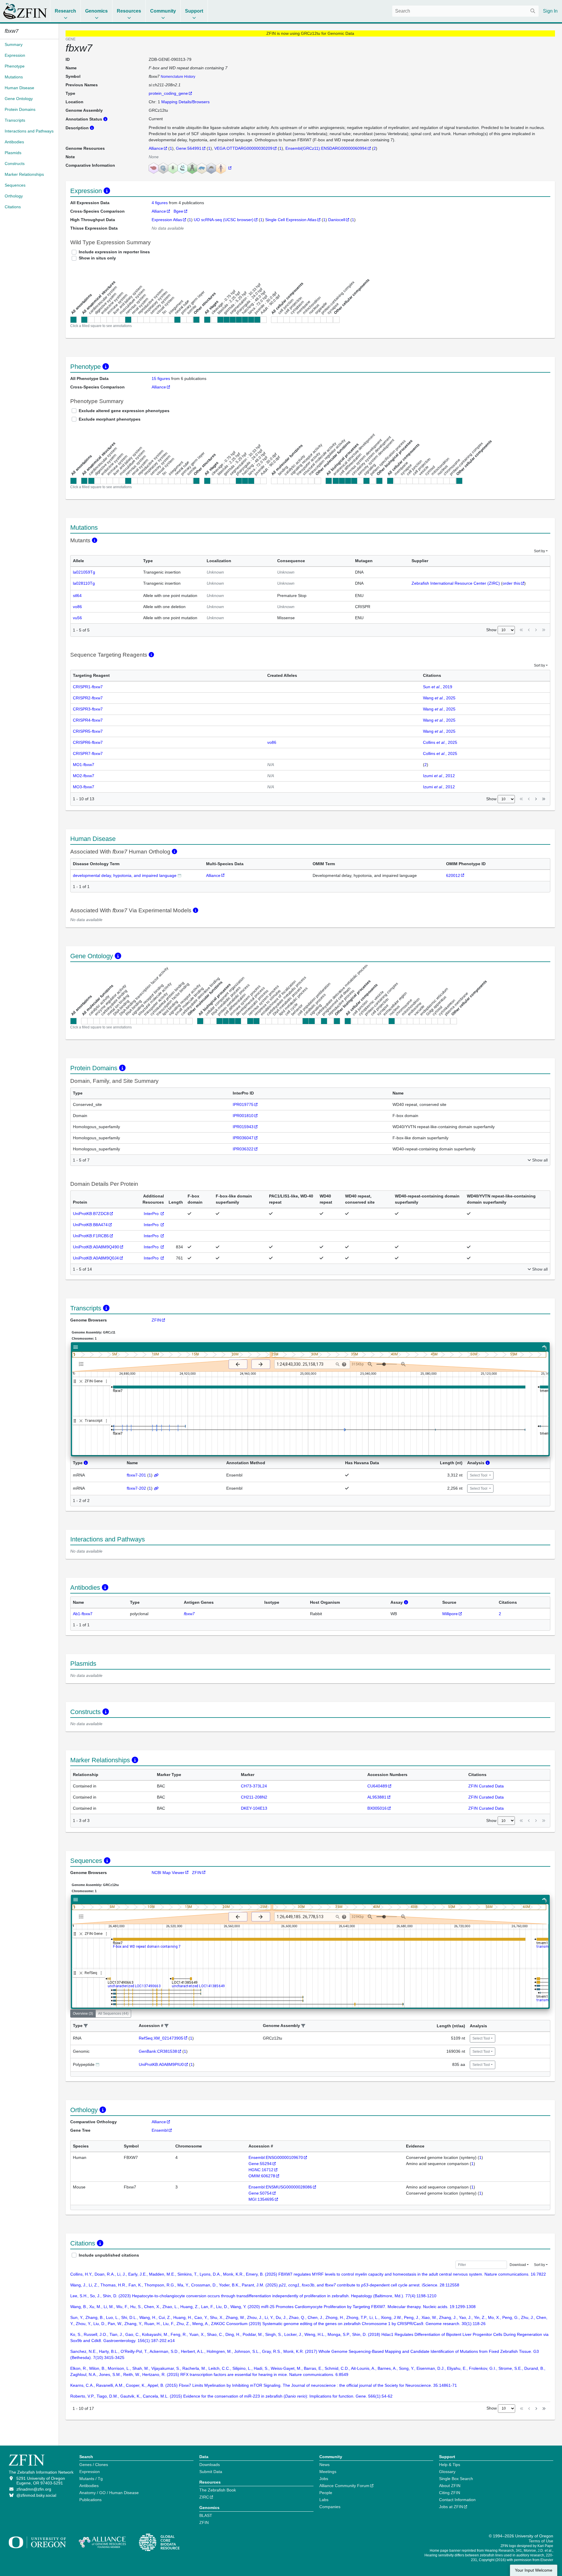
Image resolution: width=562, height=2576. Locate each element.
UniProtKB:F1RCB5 (91, 1236)
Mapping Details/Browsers (185, 102)
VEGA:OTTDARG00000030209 (243, 148)
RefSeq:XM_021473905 (161, 2038)
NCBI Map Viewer (168, 1873)
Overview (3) (83, 2014)
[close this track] (81, 1381)
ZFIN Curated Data (486, 1786)
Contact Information (457, 2500)
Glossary (447, 2472)
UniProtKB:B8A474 (90, 1225)
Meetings (328, 2472)
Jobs (324, 2479)
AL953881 (377, 1797)
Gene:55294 (260, 2164)
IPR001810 (243, 1116)
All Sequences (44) (113, 2014)
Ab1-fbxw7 (83, 1614)
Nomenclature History (178, 77)
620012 (453, 875)
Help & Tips (450, 2465)
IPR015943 (243, 1127)
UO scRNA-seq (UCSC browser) (224, 220)
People (326, 2493)
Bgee (178, 211)
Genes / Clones (94, 2465)
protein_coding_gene (168, 93)
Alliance (156, 148)
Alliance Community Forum (344, 2486)
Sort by (539, 551)
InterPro (152, 1214)
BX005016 (377, 1808)
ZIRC (204, 2497)
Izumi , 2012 (439, 776)
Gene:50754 (260, 2193)
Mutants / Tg (91, 2479)
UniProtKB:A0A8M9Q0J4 (96, 1258)
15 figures (161, 378)
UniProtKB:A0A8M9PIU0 (161, 2064)
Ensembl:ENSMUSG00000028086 (280, 2187)
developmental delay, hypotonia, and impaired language (125, 875)
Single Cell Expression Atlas (291, 220)
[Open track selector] (82, 1364)
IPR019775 (243, 1104)
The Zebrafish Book (218, 2490)
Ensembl (160, 2130)
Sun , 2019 (438, 687)
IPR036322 (243, 1149)
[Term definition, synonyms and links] (179, 875)
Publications (90, 2500)
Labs (324, 2500)
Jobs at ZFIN (451, 2507)
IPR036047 (243, 1138)
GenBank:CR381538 (158, 2051)
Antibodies (89, 2486)
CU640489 (377, 1786)
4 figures (160, 203)
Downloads (210, 2465)
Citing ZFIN (450, 2493)
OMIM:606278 (262, 2176)
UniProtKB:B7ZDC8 (91, 1214)
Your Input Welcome (534, 2570)
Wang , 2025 (439, 698)
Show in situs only (97, 258)
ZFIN (156, 1320)
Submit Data (211, 2472)
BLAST (206, 2515)
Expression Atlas (167, 220)
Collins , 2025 (440, 742)
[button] (86, 2026)
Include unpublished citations (109, 2255)
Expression (90, 2472)
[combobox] (465, 11)
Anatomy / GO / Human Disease (109, 2493)
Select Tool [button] (479, 1475)
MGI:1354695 (261, 2199)
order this (511, 583)
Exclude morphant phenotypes (110, 419)
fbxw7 (189, 1614)
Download (518, 2265)
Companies (330, 2507)
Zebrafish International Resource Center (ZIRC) (456, 583)
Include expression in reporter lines (114, 252)
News (324, 2465)
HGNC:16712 (261, 2170)
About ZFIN (450, 2486)
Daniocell (337, 220)
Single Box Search (456, 2479)
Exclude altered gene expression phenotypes (124, 411)
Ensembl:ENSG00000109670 (276, 2157)
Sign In (550, 11)
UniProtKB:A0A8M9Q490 (96, 1247)
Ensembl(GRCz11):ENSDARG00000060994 (326, 148)
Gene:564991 (189, 148)
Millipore (450, 1614)
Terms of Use (541, 2541)
